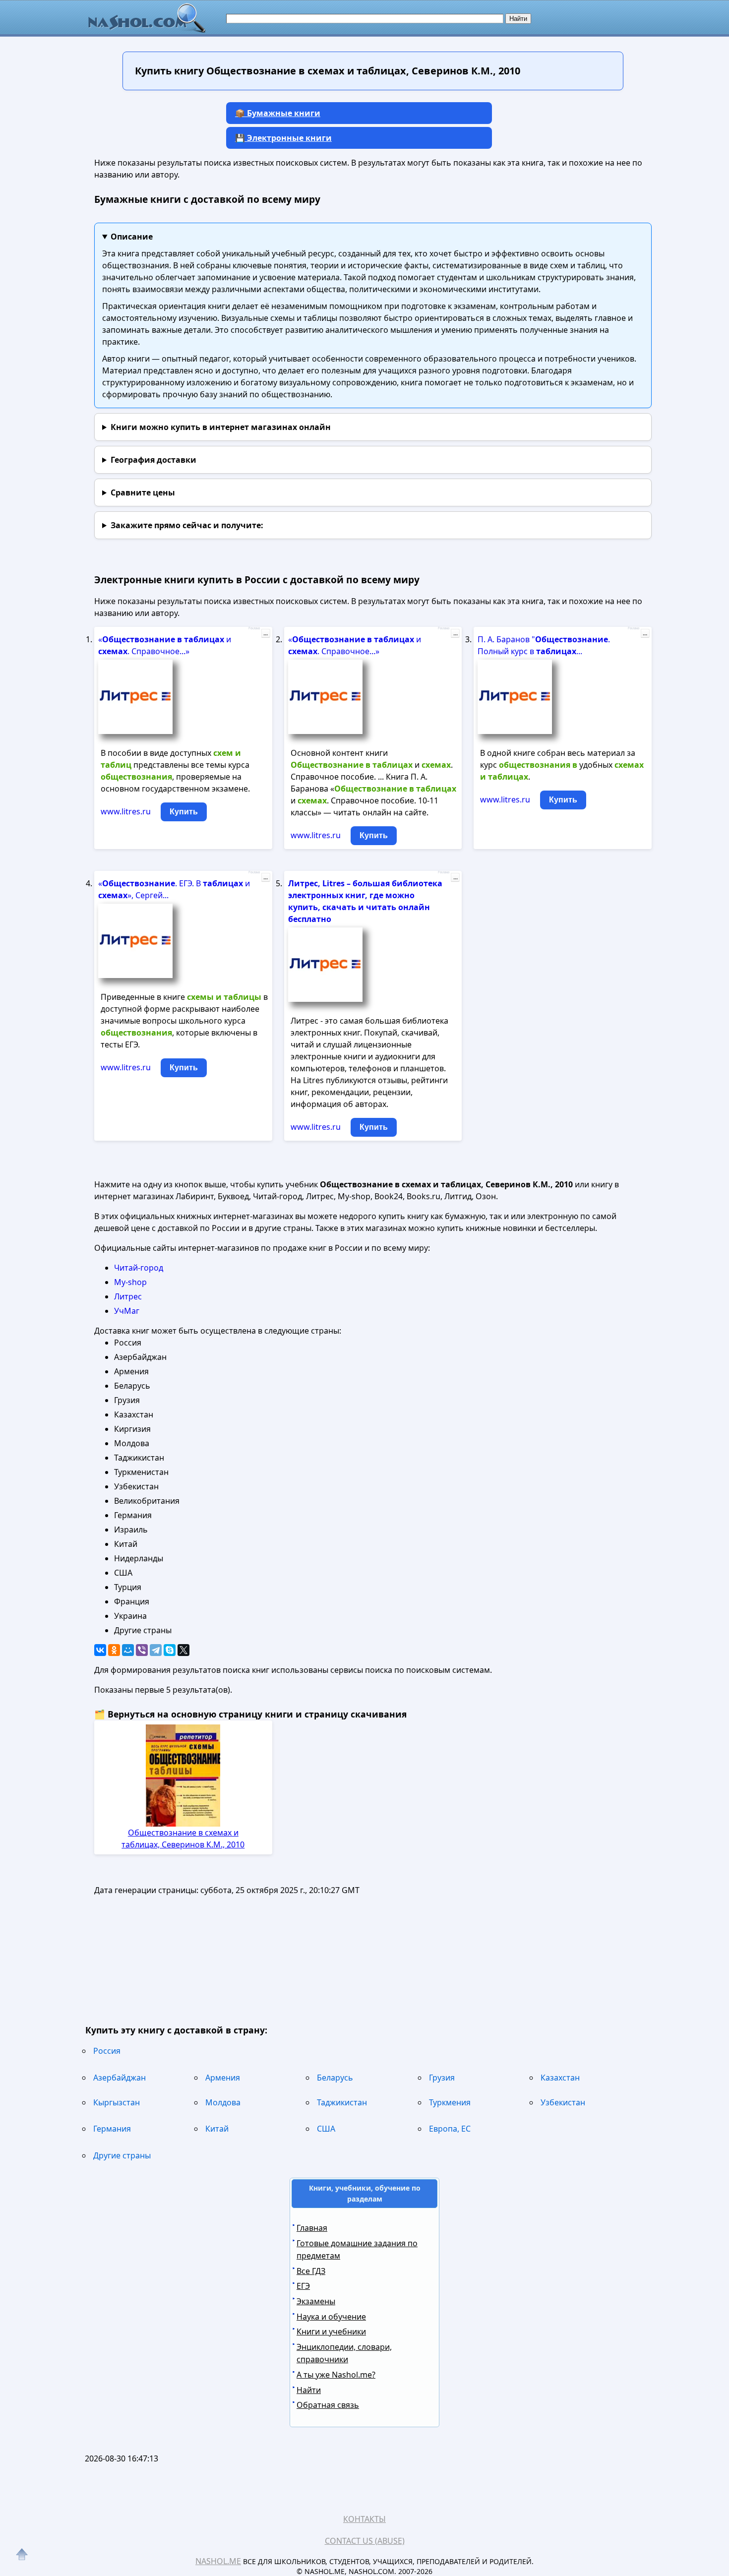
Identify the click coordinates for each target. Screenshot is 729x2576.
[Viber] (142, 1650)
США (326, 2129)
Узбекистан (563, 2102)
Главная (312, 2228)
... (266, 633)
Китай (217, 2129)
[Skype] (170, 1650)
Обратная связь (328, 2405)
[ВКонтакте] (100, 1650)
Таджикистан (342, 2102)
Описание (132, 237)
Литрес (128, 1296)
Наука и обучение (331, 2317)
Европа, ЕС (450, 2129)
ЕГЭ (303, 2286)
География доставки (153, 460)
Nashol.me (218, 2561)
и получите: (187, 525)
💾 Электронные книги (283, 138)
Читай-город (139, 1268)
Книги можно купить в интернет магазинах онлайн (221, 427)
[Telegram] (156, 1650)
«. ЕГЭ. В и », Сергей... (174, 889)
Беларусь (335, 2078)
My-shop (130, 1282)
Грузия (442, 2078)
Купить (184, 812)
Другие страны (122, 2155)
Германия (112, 2129)
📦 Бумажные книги (278, 113)
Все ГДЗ (311, 2271)
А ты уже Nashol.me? (336, 2375)
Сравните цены (143, 492)
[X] (183, 1650)
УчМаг (127, 1311)
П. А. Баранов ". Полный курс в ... (544, 645)
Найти (309, 2390)
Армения (223, 2078)
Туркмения (450, 2102)
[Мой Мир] (128, 1650)
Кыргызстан (117, 2102)
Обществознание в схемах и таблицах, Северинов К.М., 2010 (183, 1839)
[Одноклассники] (114, 1650)
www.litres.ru (126, 811)
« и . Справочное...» (165, 645)
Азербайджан (120, 2078)
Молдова (223, 2102)
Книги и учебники (331, 2331)
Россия (107, 2051)
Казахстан (560, 2078)
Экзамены (316, 2301)
